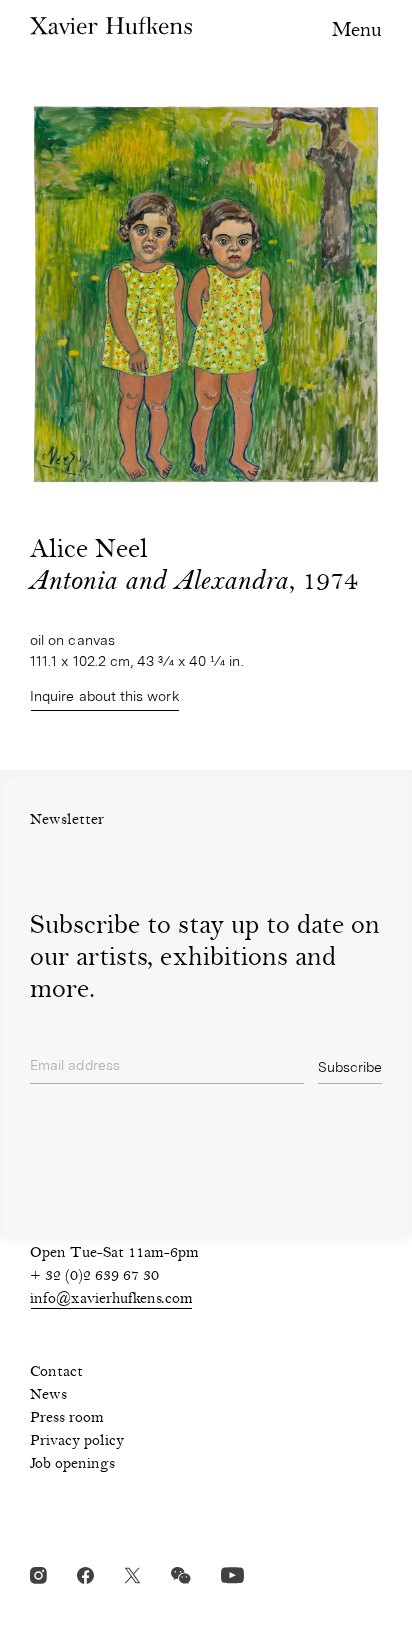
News (48, 1396)
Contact (56, 1373)
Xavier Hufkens (111, 25)
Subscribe (350, 1067)
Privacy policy (77, 1442)
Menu (357, 31)
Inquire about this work (105, 696)
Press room (67, 1419)
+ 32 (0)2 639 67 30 (94, 1277)
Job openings (72, 1465)
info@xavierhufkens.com (111, 1300)
